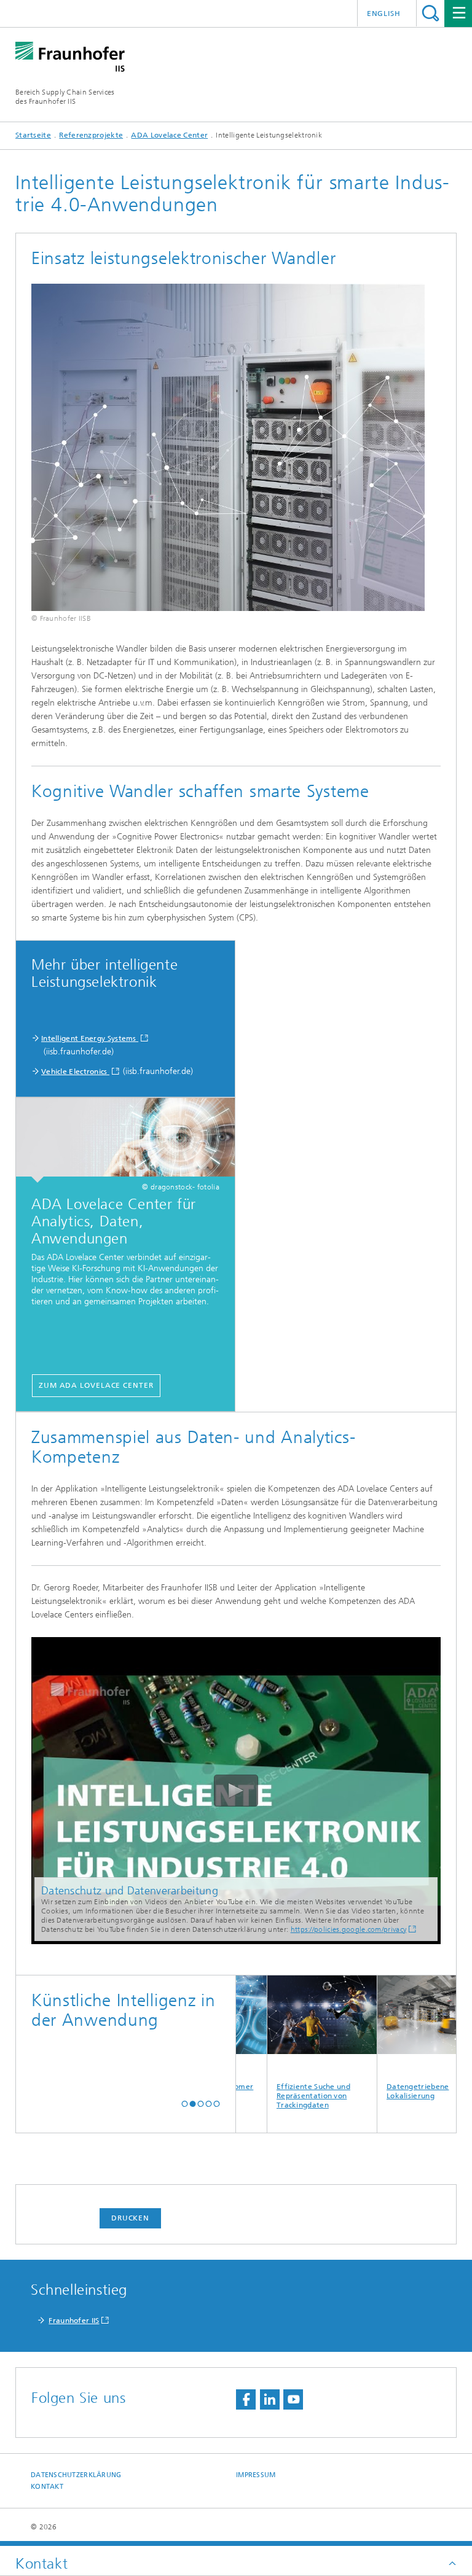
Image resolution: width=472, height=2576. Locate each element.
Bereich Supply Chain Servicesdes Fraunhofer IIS (65, 97)
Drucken (130, 2218)
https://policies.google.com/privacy (349, 1929)
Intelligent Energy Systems (90, 1038)
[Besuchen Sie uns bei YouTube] (293, 2399)
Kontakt (47, 2487)
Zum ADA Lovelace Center (96, 1385)
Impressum (256, 2475)
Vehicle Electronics (75, 1072)
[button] (185, 2104)
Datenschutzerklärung (76, 2475)
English (384, 14)
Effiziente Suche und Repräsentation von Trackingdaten (281, 2096)
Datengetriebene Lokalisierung (386, 2091)
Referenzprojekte (91, 135)
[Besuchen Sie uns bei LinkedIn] (270, 2399)
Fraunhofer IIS (74, 2321)
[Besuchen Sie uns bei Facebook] (246, 2399)
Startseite (33, 135)
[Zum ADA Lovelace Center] (125, 1140)
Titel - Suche (431, 13)
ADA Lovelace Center (169, 135)
